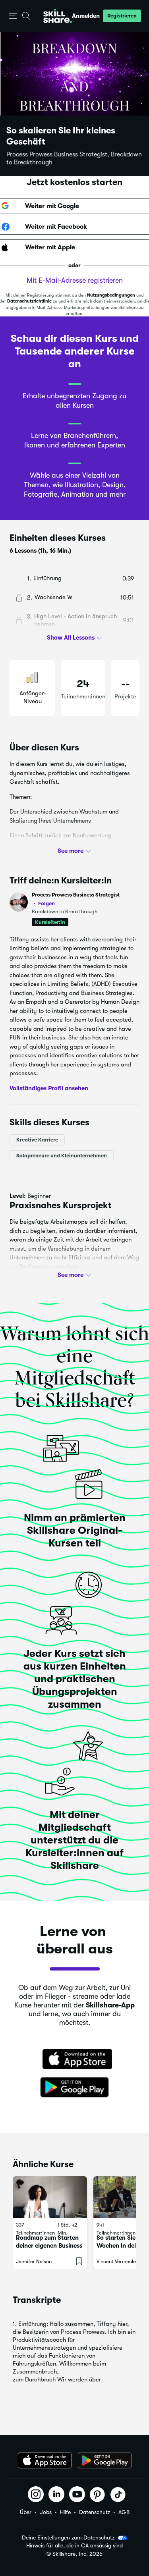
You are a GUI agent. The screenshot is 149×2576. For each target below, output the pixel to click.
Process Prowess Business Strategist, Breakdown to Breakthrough (74, 158)
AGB (124, 2512)
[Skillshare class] (50, 2197)
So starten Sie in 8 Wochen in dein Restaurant (122, 2246)
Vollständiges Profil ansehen (49, 1088)
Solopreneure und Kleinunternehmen (62, 1156)
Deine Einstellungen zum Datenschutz (68, 2537)
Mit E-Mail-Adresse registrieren (75, 280)
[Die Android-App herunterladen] (105, 2460)
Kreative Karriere (37, 1140)
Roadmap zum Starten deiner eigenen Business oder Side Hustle (49, 2246)
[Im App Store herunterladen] (75, 2060)
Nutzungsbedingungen (111, 295)
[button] (13, 16)
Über (26, 2512)
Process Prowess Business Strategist (76, 899)
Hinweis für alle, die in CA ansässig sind (74, 2546)
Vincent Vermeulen (118, 2261)
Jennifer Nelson (34, 2261)
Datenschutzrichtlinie (29, 301)
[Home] (58, 16)
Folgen (46, 903)
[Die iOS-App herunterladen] (45, 2460)
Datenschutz (95, 2512)
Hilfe (65, 2512)
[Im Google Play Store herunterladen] (75, 2088)
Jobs (46, 2512)
